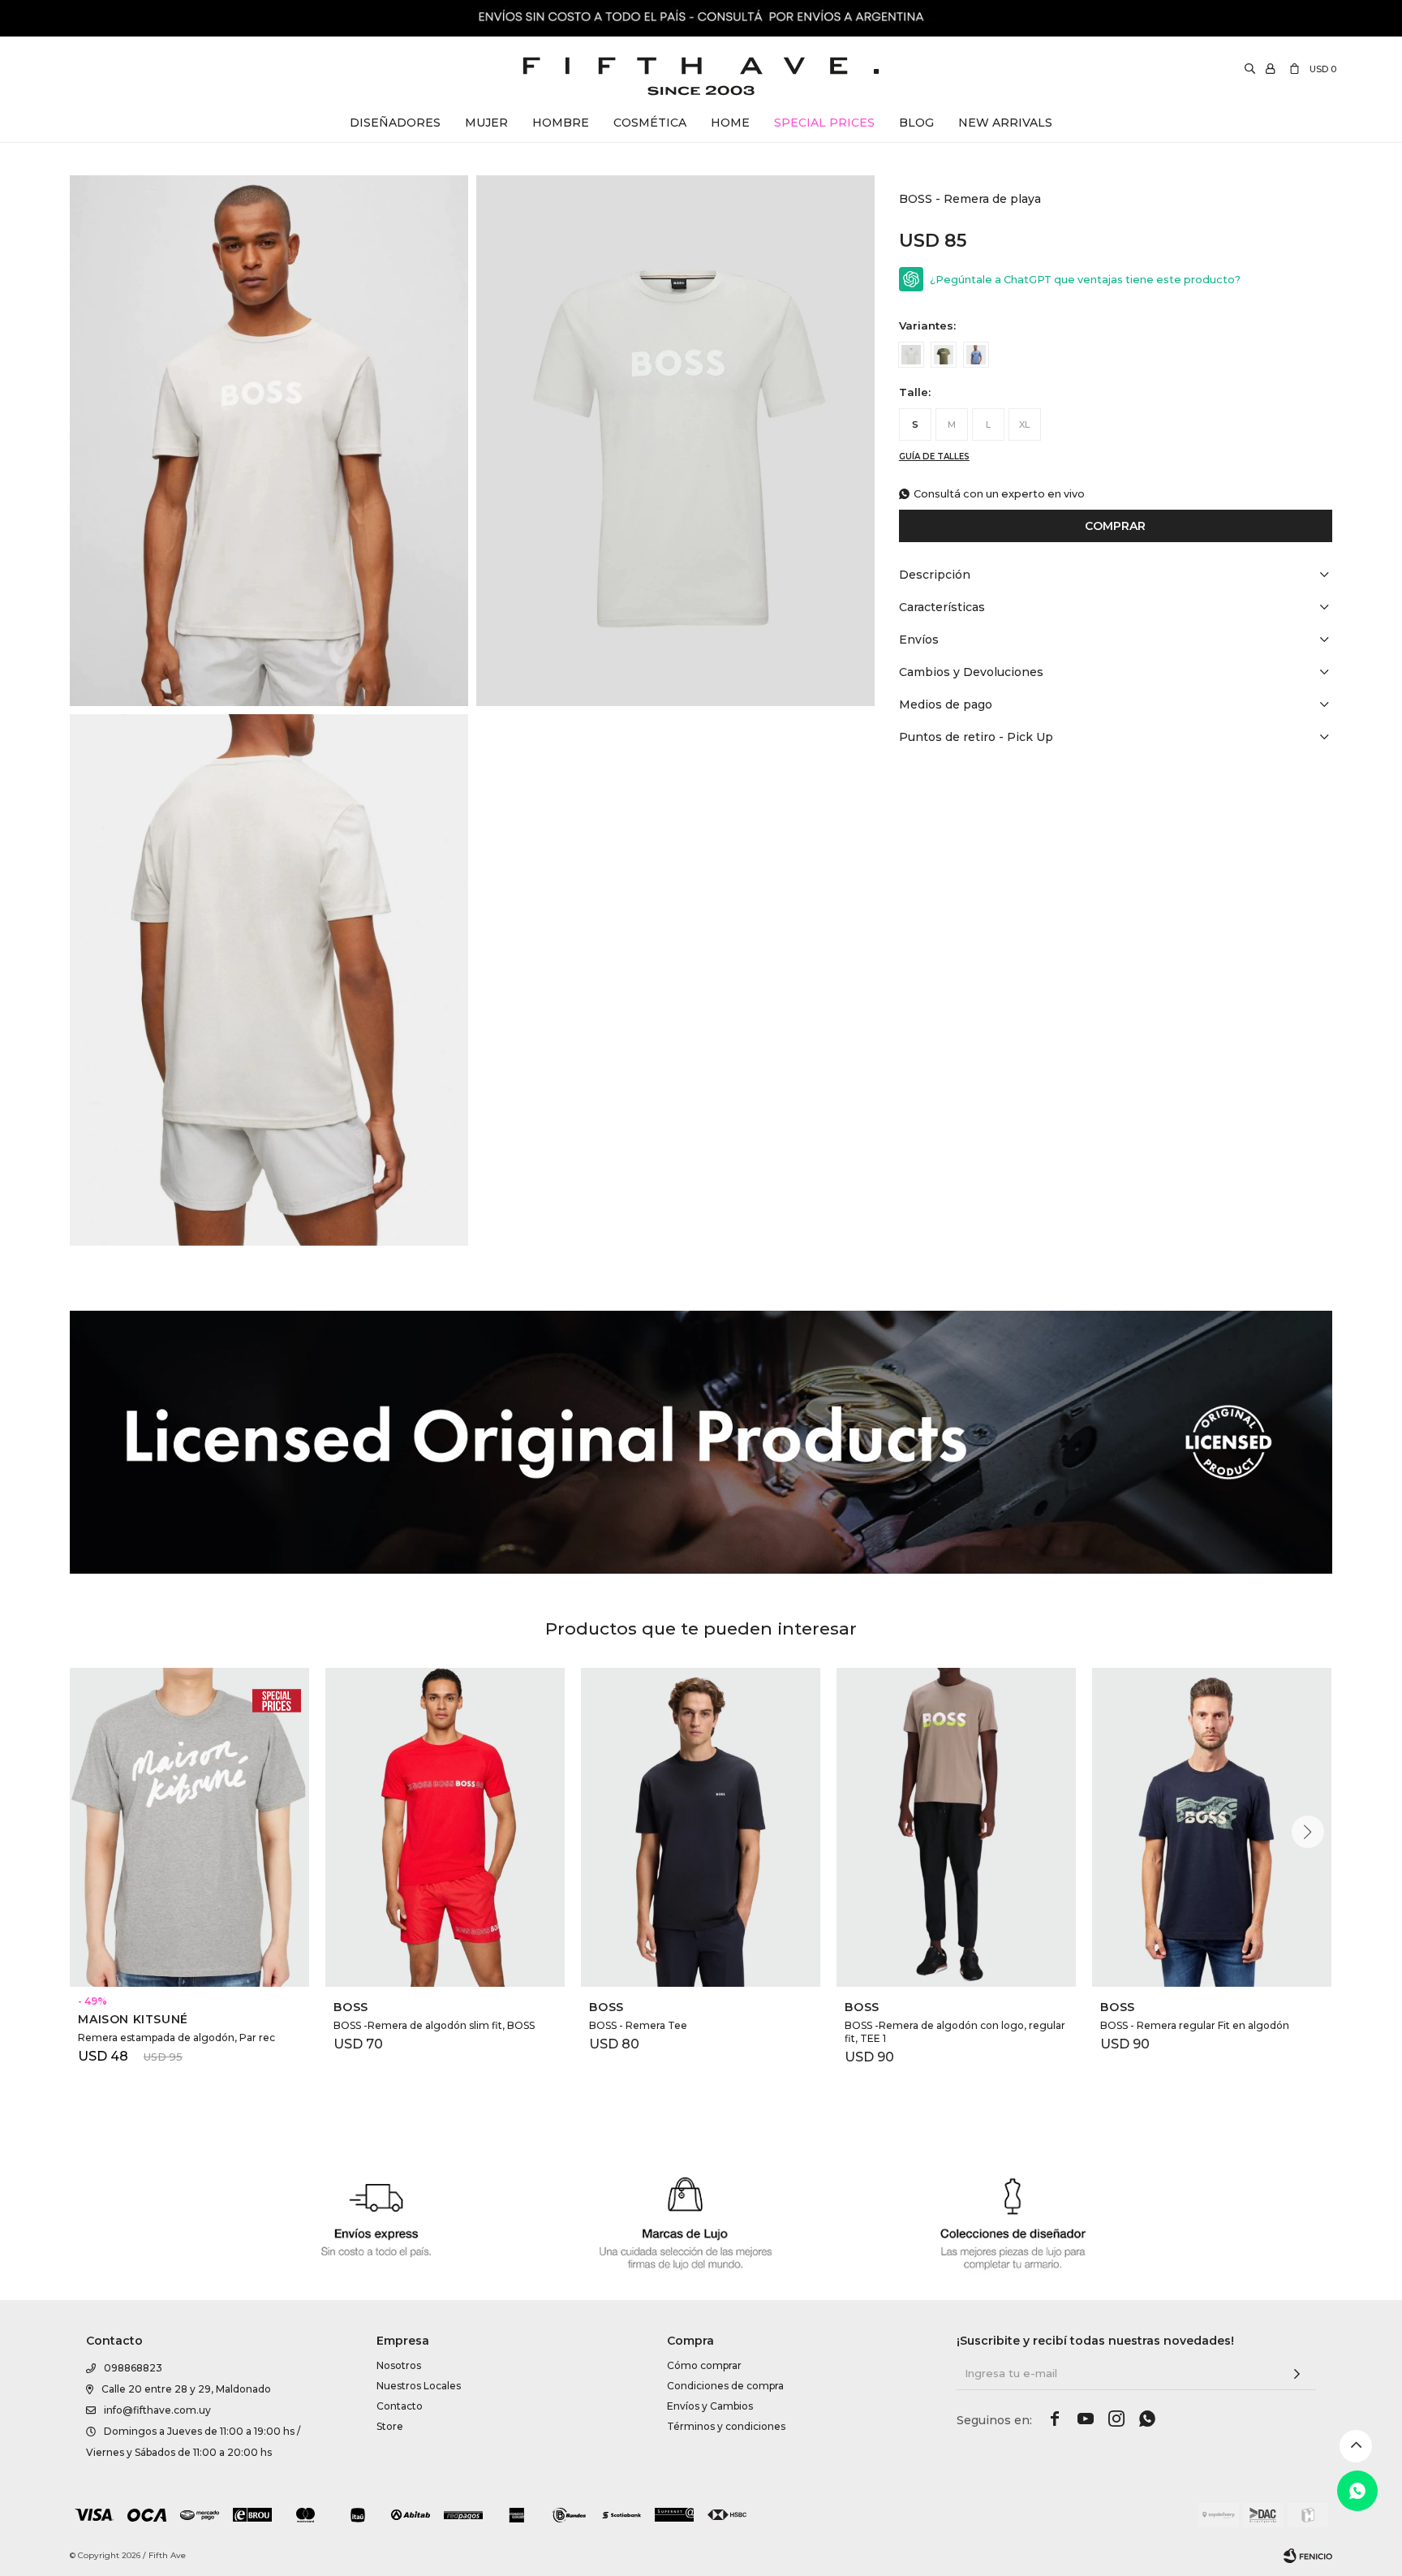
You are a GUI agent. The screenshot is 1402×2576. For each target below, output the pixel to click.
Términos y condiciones (726, 2426)
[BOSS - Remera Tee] (701, 1827)
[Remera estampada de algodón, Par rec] (189, 1827)
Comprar (1115, 526)
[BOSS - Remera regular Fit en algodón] (1212, 1827)
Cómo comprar (704, 2365)
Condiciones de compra (725, 2386)
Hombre (561, 123)
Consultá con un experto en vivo (999, 494)
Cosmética (650, 123)
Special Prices (824, 123)
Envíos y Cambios (710, 2406)
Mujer (486, 123)
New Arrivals (1005, 123)
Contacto (400, 2406)
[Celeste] (976, 355)
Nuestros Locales (419, 2386)
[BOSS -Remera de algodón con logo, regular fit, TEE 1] (956, 1827)
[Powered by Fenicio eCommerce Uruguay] (1308, 2556)
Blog (916, 123)
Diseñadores (395, 123)
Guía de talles (934, 457)
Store (390, 2426)
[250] (944, 355)
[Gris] (911, 355)
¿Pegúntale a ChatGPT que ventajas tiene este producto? (1085, 280)
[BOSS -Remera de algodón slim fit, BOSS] (445, 1827)
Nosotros (399, 2365)
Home (730, 123)
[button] (1308, 1832)
